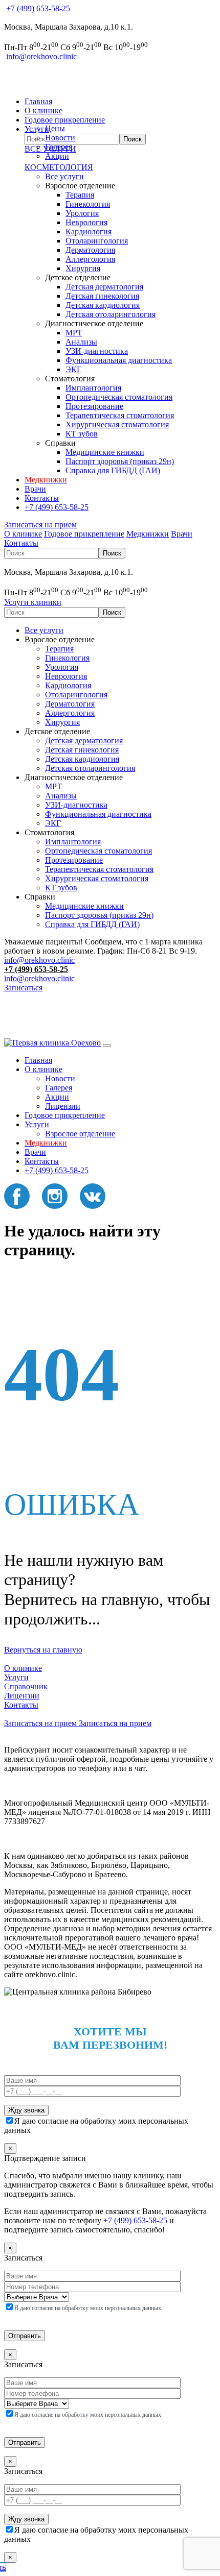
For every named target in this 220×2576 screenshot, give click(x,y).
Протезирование (94, 406)
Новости (60, 138)
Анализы (81, 342)
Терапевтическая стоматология (120, 415)
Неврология (86, 222)
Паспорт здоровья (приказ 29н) (120, 461)
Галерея (59, 147)
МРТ (74, 333)
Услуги (37, 1124)
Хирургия (83, 268)
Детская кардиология (103, 305)
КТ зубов (82, 434)
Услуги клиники (33, 602)
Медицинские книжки (105, 452)
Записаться (23, 988)
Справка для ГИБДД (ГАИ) (113, 470)
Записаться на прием (40, 525)
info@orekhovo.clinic (41, 56)
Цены (55, 128)
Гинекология (88, 204)
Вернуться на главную (43, 1650)
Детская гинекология (102, 296)
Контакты (42, 498)
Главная (38, 101)
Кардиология (89, 232)
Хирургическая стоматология (117, 424)
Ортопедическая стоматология (119, 397)
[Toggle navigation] (107, 1046)
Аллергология (90, 259)
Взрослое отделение (80, 1134)
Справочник (26, 1686)
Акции (57, 156)
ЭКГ (73, 369)
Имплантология (93, 388)
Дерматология (90, 250)
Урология (82, 213)
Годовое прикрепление (65, 120)
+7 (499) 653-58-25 (38, 8)
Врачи (35, 489)
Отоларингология (97, 241)
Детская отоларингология (111, 314)
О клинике (43, 111)
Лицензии (63, 1106)
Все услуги (64, 176)
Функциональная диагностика (119, 360)
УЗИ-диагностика (97, 351)
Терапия (80, 195)
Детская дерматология (104, 287)
